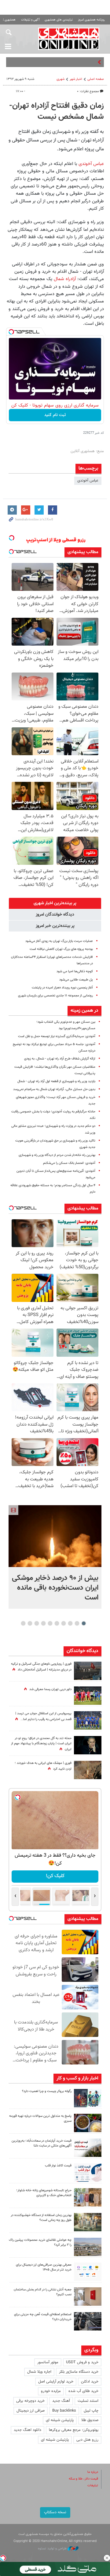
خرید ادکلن (90, 2382)
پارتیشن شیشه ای (60, 2420)
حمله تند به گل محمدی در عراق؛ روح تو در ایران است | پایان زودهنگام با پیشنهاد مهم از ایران (41, 1744)
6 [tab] (50, 1623)
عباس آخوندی (91, 164)
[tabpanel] (55, 1557)
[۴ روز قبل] (88, 2272)
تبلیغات (93, 2486)
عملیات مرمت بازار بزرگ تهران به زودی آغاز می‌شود (59, 941)
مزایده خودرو (51, 2391)
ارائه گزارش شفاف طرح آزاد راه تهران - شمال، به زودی (60, 1059)
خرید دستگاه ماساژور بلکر (79, 2372)
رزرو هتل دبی (87, 2440)
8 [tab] (37, 1623)
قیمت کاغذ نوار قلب (58, 2166)
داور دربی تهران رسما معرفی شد (50, 1689)
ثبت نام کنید (55, 415)
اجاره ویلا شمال (39, 2372)
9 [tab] (30, 1623)
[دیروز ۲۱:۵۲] (88, 1671)
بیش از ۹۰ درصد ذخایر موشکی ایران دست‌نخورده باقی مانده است (55, 1588)
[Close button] (107, 2558)
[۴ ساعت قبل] (88, 1696)
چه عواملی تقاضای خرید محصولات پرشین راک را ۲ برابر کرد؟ (40, 2243)
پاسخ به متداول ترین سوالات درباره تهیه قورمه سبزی (40, 2119)
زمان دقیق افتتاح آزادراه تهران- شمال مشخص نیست (57, 111)
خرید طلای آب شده (83, 2391)
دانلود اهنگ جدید (28, 2430)
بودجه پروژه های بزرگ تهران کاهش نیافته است (61, 949)
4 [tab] (64, 1623)
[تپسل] (11, 332)
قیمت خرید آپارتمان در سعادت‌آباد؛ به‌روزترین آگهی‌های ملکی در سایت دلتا (42, 2143)
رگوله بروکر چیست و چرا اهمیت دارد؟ (47, 2091)
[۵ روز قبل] (88, 2321)
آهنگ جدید (61, 2401)
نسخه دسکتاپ (55, 2512)
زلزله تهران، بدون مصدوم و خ (73, 62)
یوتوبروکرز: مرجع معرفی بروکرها (74, 2430)
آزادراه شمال (64, 279)
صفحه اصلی (96, 79)
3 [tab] (70, 1623)
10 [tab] (23, 1623)
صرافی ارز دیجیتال (31, 2411)
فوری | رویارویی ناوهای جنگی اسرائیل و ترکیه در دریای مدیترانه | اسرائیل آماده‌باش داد (41, 1667)
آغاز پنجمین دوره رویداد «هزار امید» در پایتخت (62, 988)
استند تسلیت (88, 2401)
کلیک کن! (55, 1876)
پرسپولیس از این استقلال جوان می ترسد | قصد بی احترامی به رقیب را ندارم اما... (43, 1716)
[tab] (55, 903)
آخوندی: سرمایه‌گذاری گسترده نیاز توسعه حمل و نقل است (57, 1036)
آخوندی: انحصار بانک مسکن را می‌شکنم (69, 1163)
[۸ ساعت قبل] (88, 2123)
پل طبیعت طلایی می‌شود (76, 980)
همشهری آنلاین (69, 39)
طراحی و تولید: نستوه (53, 2549)
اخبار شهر (76, 79)
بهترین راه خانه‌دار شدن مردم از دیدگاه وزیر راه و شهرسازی (57, 1155)
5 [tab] (57, 1623)
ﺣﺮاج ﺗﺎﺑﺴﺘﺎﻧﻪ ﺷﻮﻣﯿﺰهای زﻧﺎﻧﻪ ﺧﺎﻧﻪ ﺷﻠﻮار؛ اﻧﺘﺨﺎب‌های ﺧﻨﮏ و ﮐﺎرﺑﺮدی (44, 2193)
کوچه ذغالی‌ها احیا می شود (75, 971)
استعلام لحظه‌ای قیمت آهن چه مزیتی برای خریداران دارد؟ (43, 2317)
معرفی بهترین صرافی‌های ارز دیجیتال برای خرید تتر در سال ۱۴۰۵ (44, 2267)
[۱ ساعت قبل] (55, 1536)
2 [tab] (77, 1623)
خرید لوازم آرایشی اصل (56, 2382)
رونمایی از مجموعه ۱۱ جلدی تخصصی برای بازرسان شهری (55, 996)
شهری (61, 79)
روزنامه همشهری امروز (91, 20)
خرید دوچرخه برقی (30, 2401)
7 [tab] (44, 1623)
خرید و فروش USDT (82, 2362)
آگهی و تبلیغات (30, 20)
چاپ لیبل (91, 2411)
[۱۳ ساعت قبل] (88, 1770)
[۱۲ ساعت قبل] (88, 1720)
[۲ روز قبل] (88, 2173)
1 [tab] (84, 1623)
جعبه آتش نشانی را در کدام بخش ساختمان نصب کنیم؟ (43, 2292)
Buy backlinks (64, 2411)
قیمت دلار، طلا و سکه (83, 2479)
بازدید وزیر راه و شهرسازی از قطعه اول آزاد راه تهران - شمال (56, 1081)
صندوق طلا (90, 2420)
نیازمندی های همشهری (59, 20)
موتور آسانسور (48, 2362)
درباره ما (93, 2472)
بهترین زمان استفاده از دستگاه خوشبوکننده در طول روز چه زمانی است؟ (41, 2218)
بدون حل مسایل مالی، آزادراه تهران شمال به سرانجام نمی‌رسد (54, 1089)
